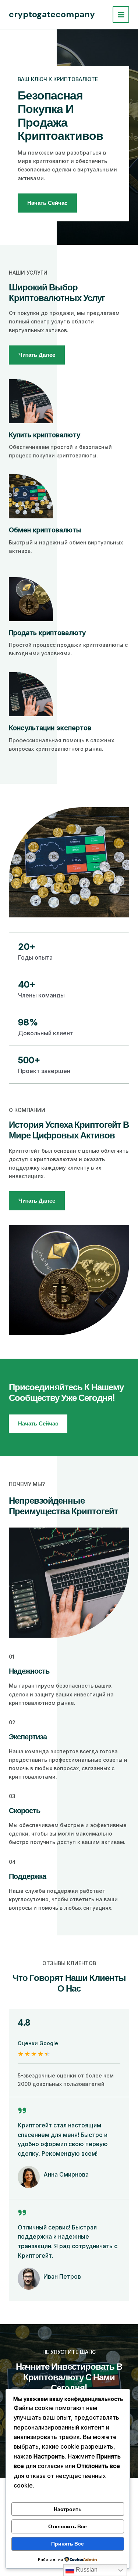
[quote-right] (22, 2111)
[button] (38, 1424)
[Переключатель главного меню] (121, 15)
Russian (86, 2570)
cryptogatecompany (52, 14)
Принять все (68, 2544)
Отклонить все (68, 2526)
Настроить (68, 2509)
